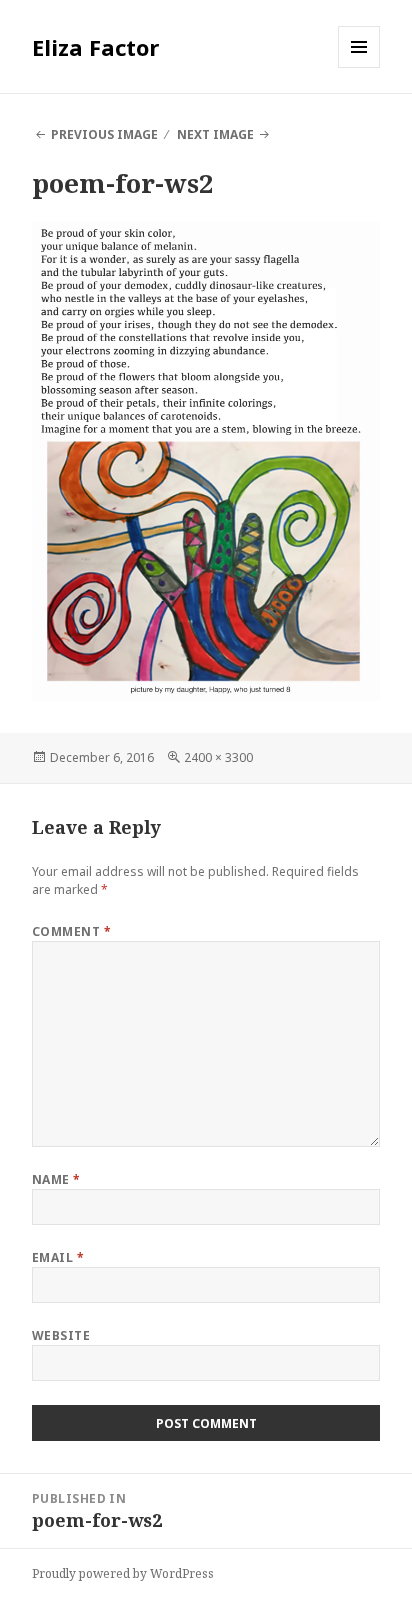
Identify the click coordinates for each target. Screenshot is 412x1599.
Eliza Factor (95, 47)
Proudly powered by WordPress (123, 1573)
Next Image (215, 134)
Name (56, 1179)
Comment (71, 931)
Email (58, 1257)
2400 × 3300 (218, 757)
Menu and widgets (359, 67)
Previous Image (104, 134)
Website (61, 1335)
